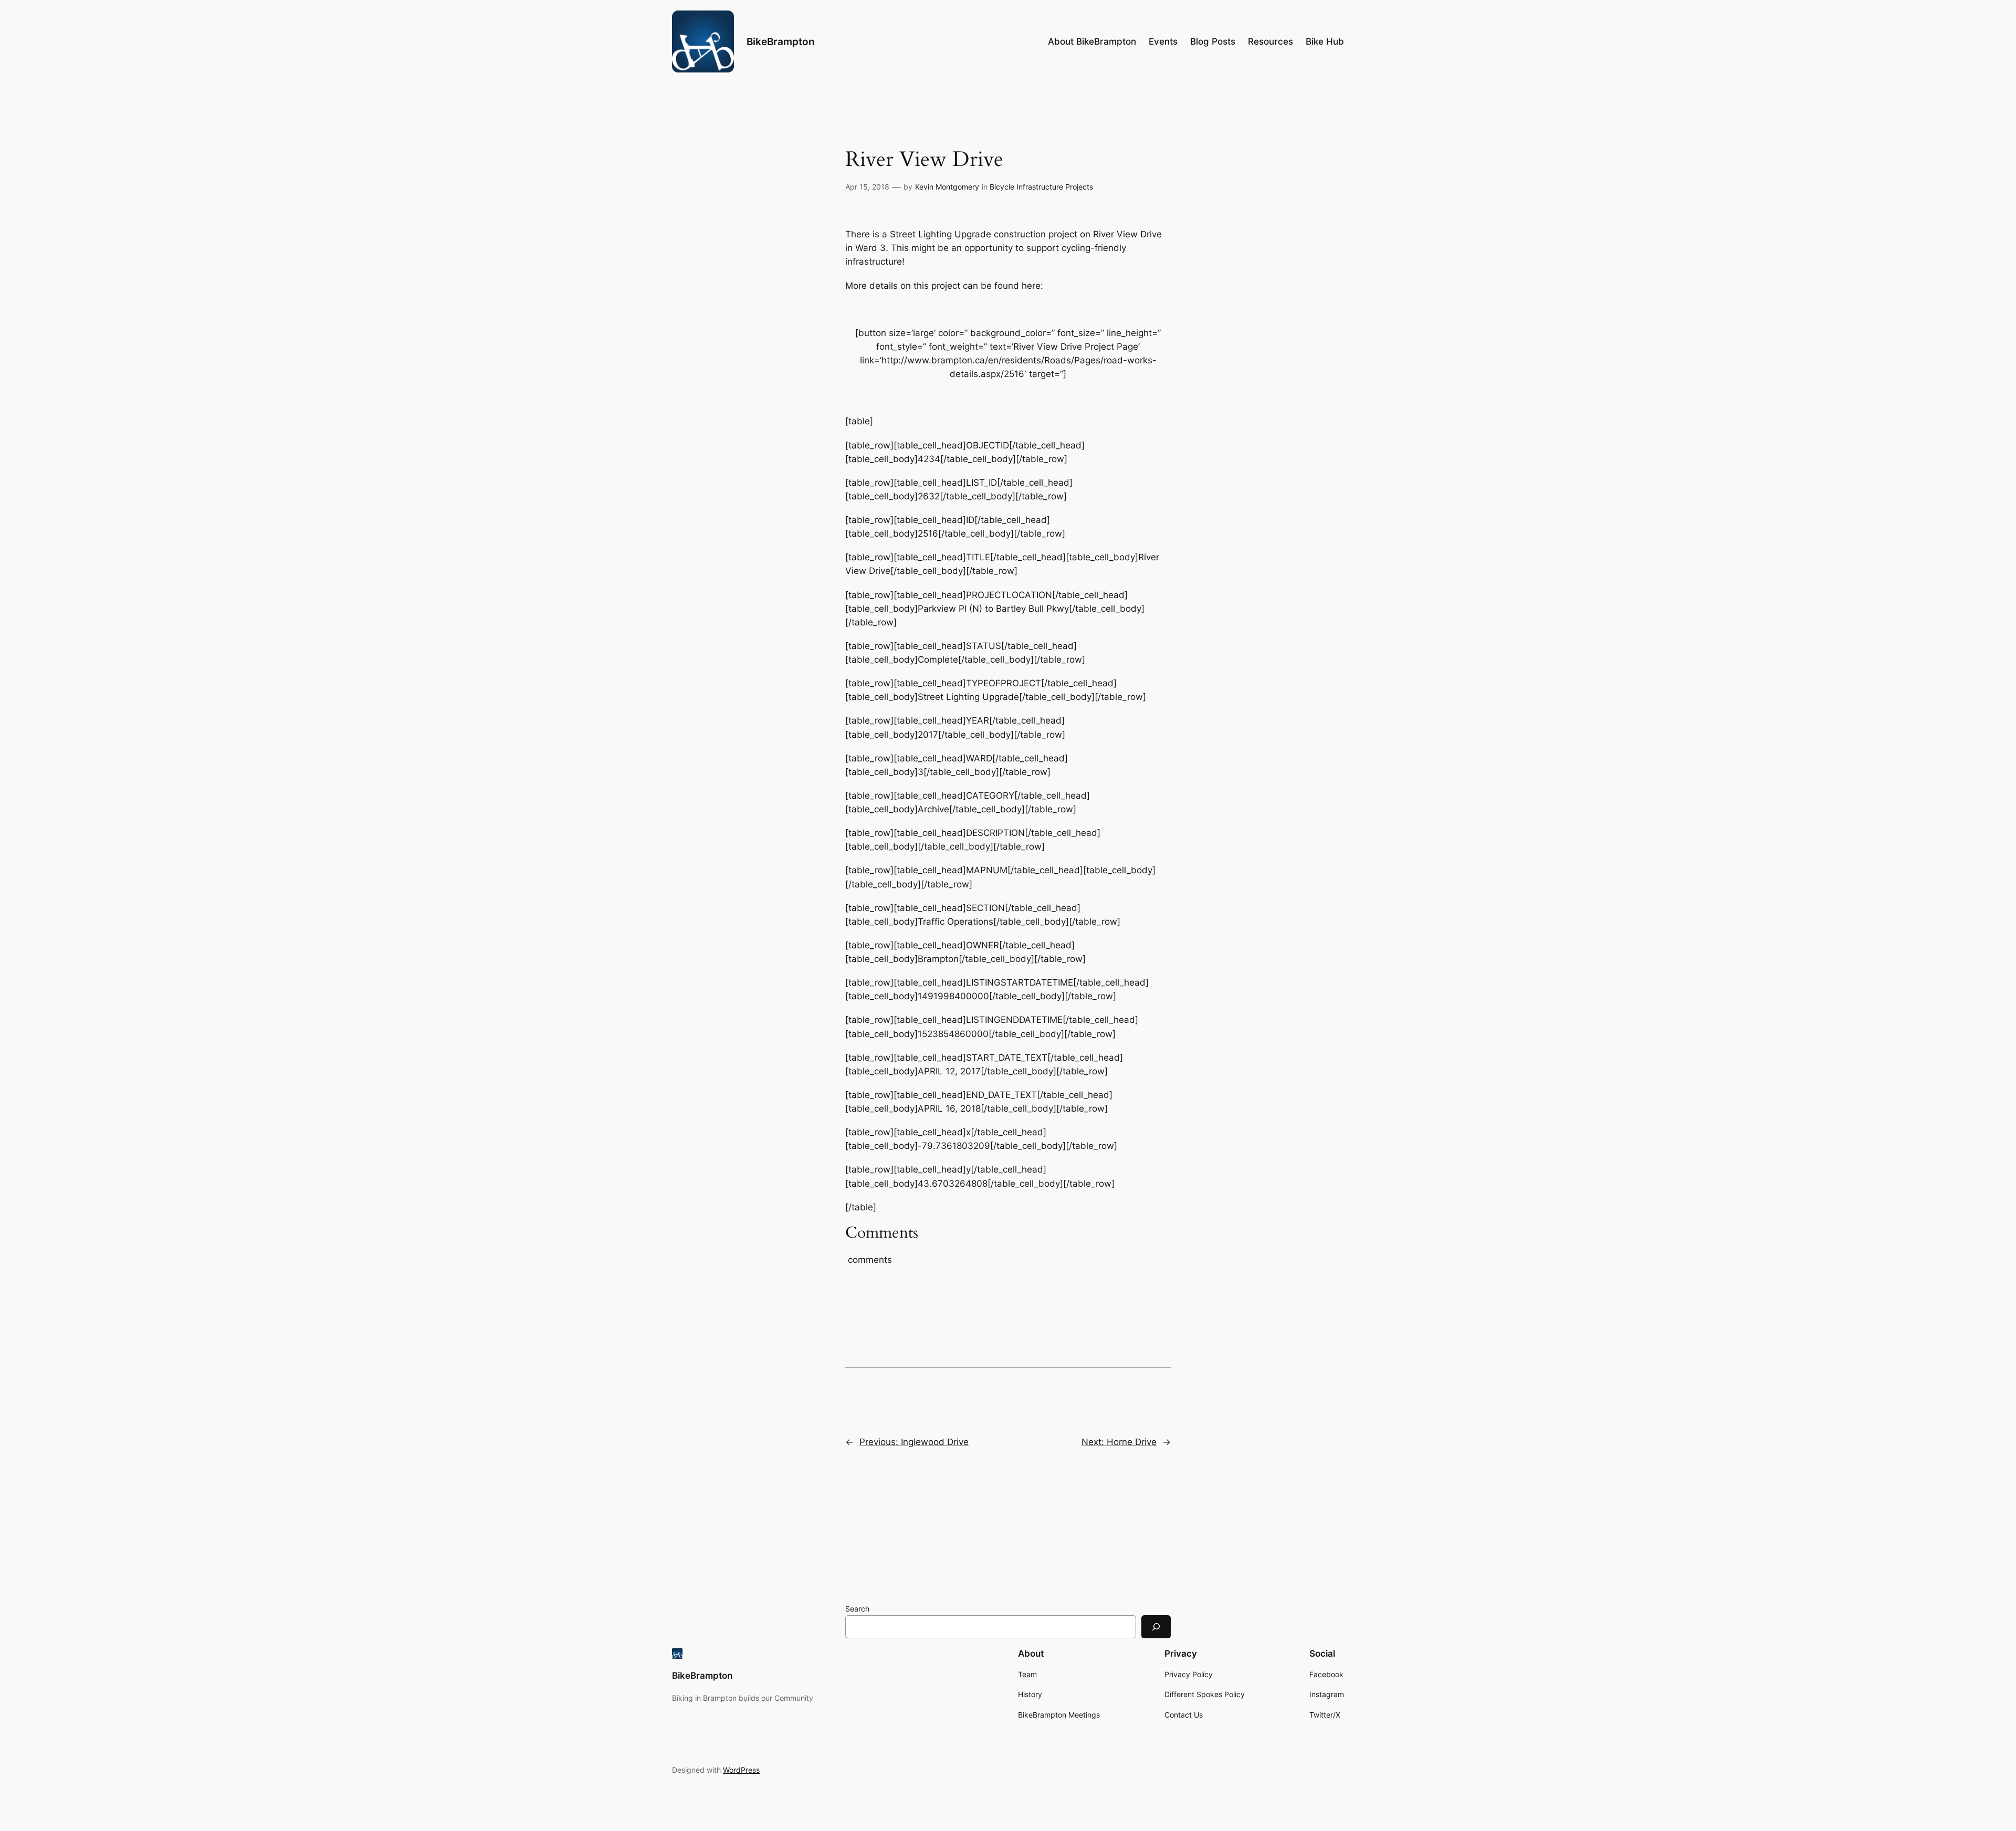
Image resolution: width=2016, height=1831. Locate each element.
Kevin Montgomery (947, 187)
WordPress (741, 1770)
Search (857, 1609)
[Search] (1156, 1626)
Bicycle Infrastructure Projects (1041, 187)
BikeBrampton (781, 41)
